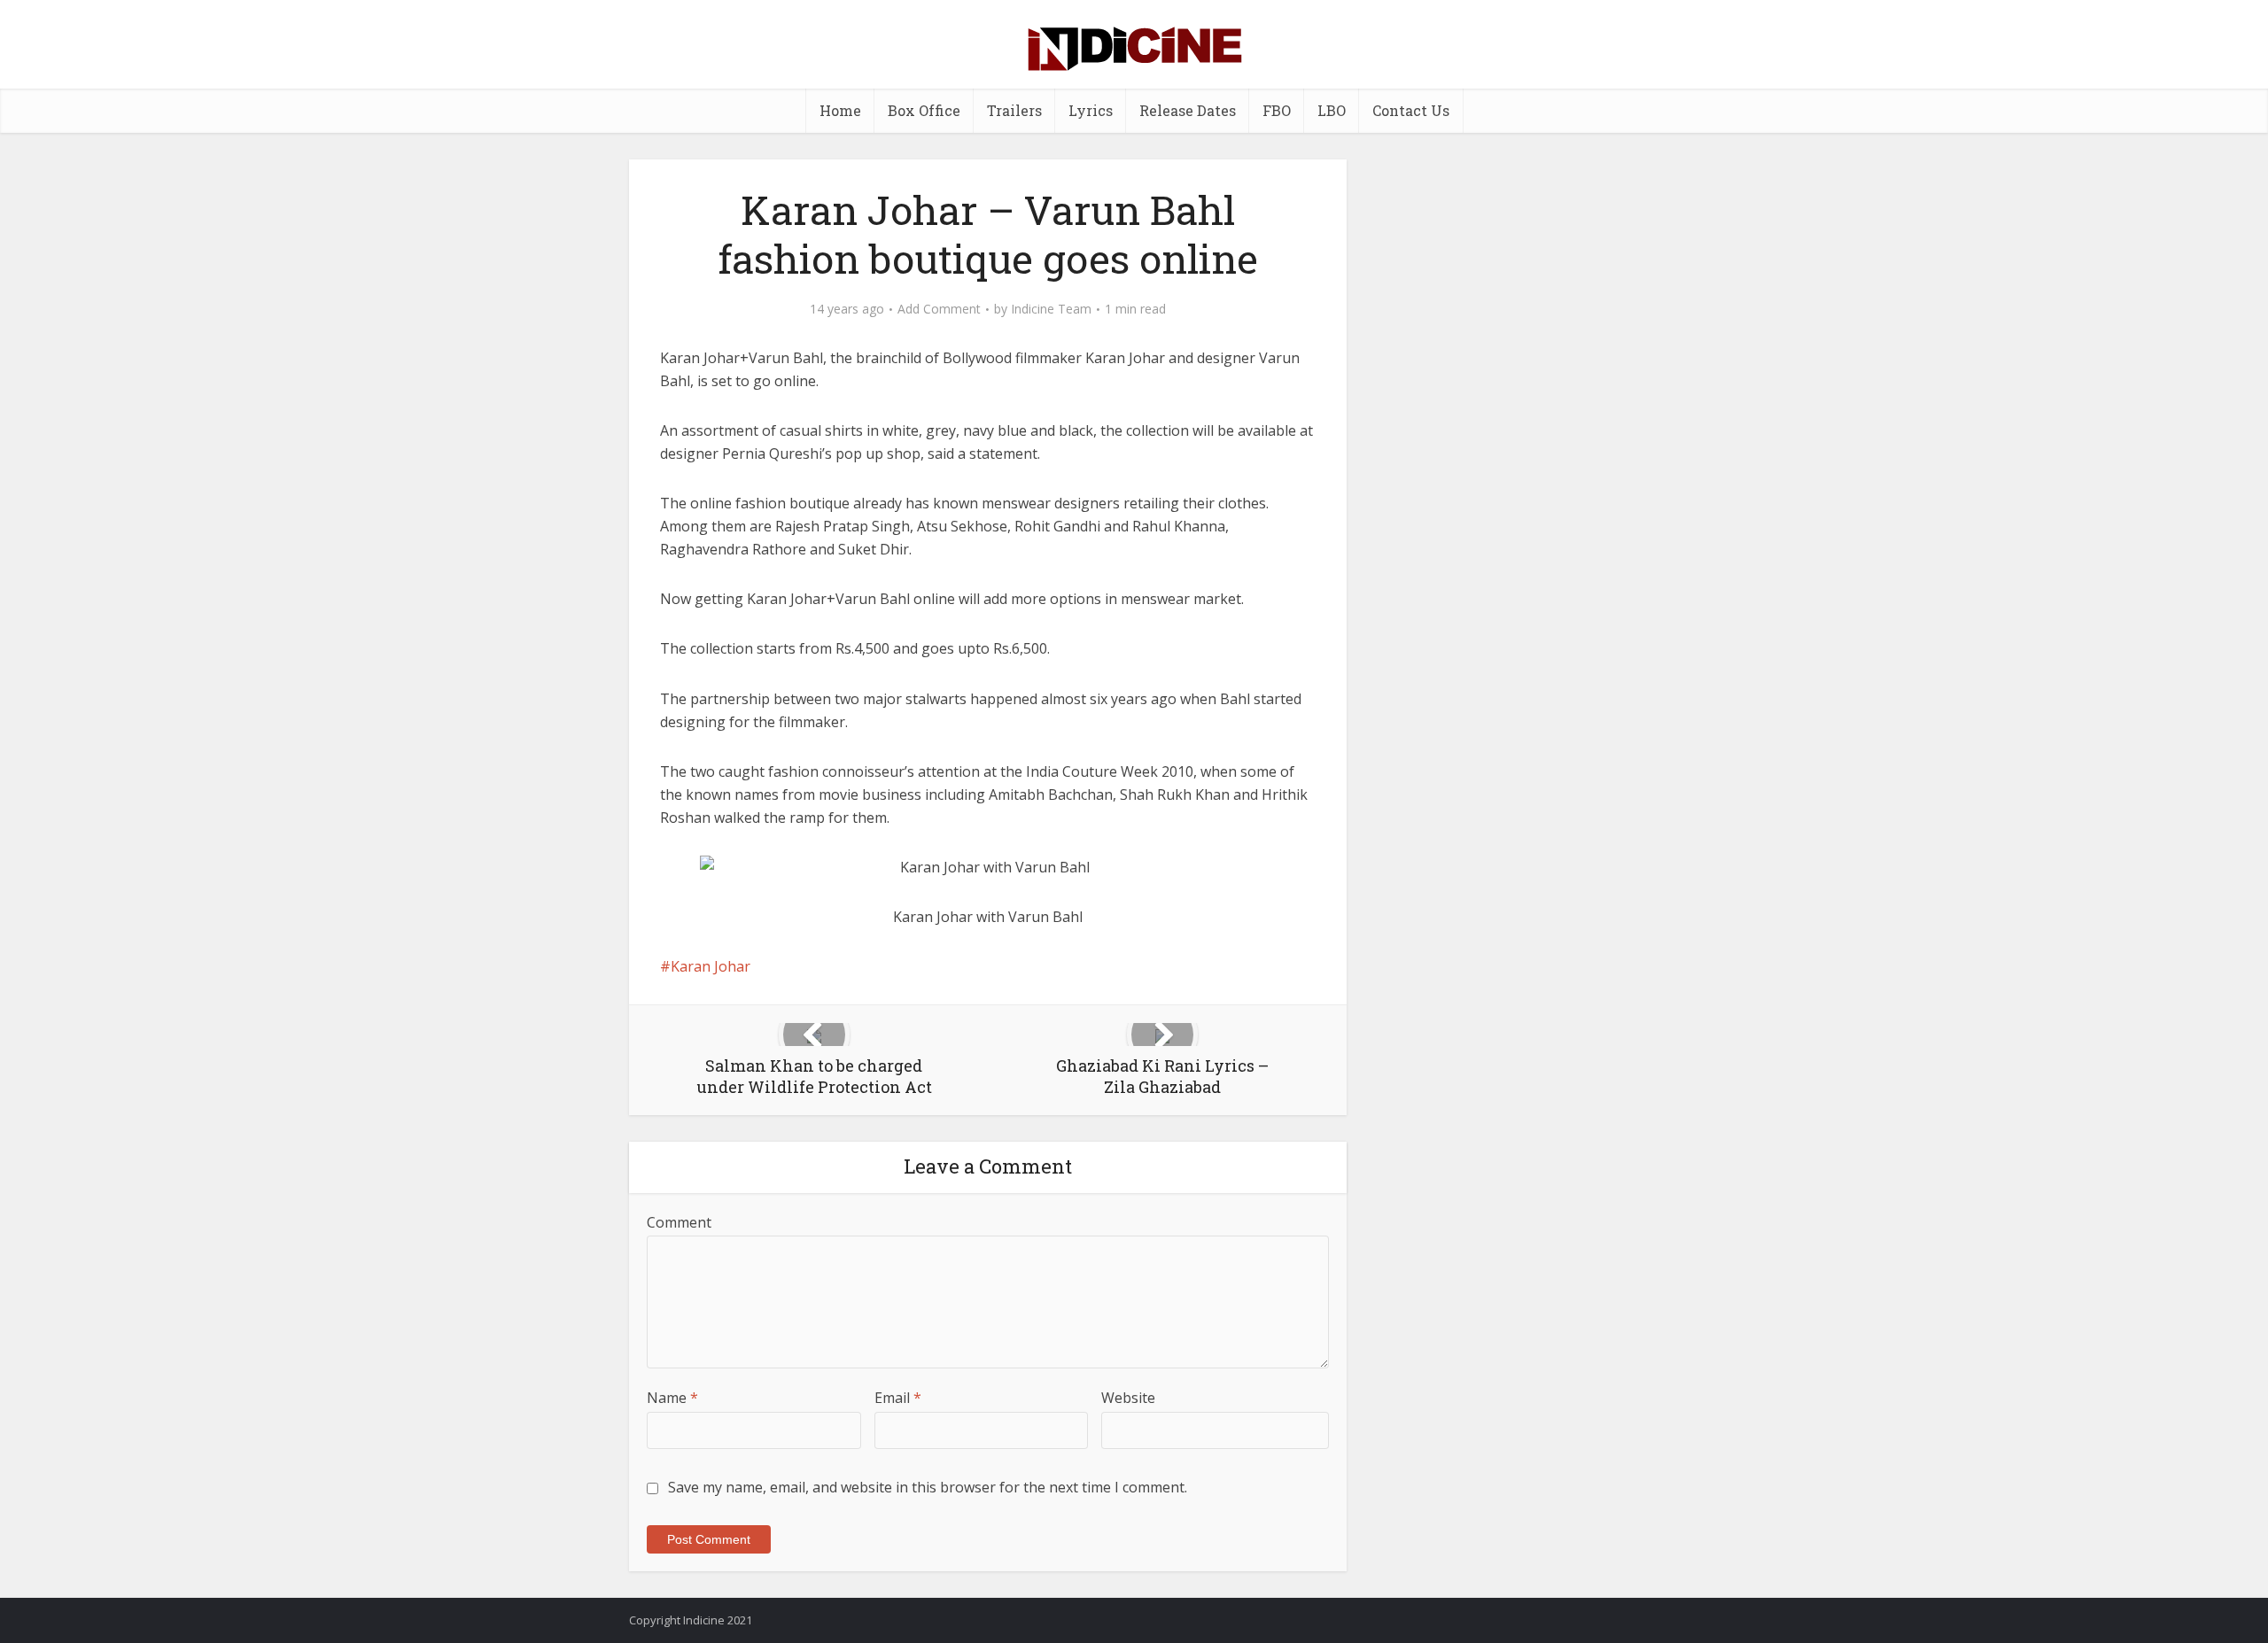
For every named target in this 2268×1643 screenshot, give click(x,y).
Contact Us (1411, 110)
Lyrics (1091, 110)
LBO (1332, 110)
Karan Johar (711, 966)
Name (672, 1398)
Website (1128, 1398)
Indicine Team (1051, 309)
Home (840, 110)
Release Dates (1188, 110)
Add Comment (939, 309)
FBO (1277, 110)
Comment (679, 1222)
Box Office (924, 110)
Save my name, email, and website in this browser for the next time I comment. (928, 1487)
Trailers (1014, 110)
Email (898, 1398)
